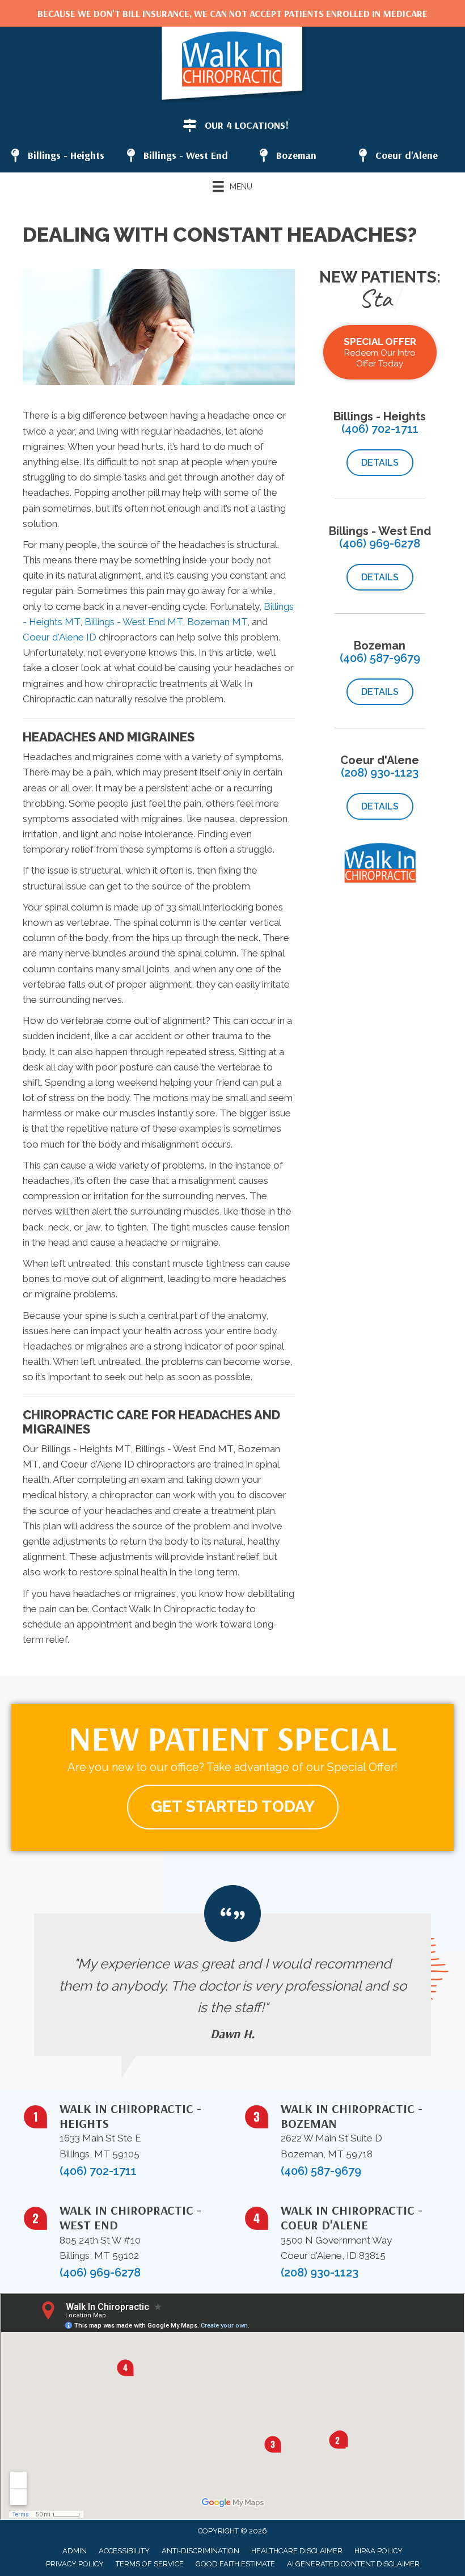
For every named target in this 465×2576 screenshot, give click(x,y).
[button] (380, 463)
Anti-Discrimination (200, 2551)
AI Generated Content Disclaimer (353, 2564)
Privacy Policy (75, 2564)
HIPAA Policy (379, 2551)
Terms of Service (150, 2564)
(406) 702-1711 (380, 429)
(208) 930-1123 (380, 773)
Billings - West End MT (134, 622)
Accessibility (124, 2551)
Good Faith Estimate (235, 2564)
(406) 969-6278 (380, 543)
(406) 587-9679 (380, 658)
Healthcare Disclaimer (297, 2551)
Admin (75, 2551)
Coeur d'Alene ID (60, 637)
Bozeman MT (217, 622)
